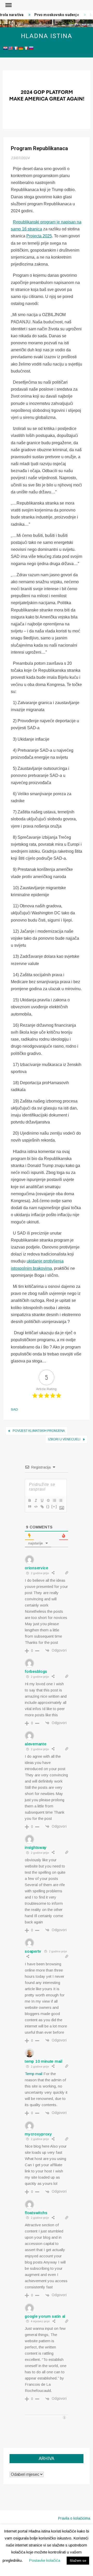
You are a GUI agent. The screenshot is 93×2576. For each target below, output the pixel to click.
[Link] (42, 1507)
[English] (10, 48)
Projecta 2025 (39, 236)
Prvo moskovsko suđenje (53, 15)
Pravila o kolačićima (74, 2518)
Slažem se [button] (78, 2561)
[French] (16, 48)
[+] (54, 1506)
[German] (21, 48)
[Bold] (29, 1500)
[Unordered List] (60, 1500)
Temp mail (34, 2074)
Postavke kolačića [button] (45, 2560)
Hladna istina (47, 36)
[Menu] (8, 5)
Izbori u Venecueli (64, 1439)
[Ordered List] (54, 1500)
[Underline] (42, 1500)
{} (48, 1506)
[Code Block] (36, 1507)
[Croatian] (5, 48)
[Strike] (48, 1500)
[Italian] (26, 48)
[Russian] (31, 48)
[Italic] (36, 1500)
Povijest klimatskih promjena (39, 1431)
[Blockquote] (29, 1507)
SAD (14, 1409)
